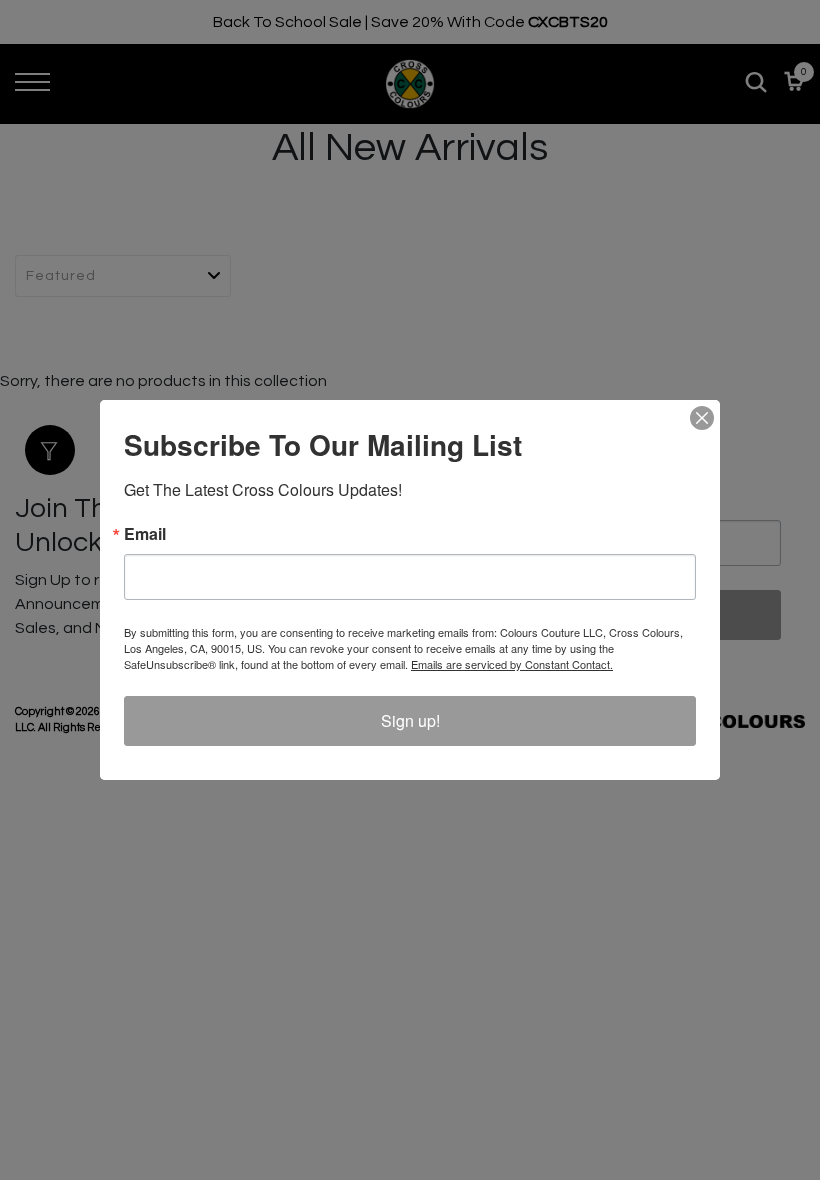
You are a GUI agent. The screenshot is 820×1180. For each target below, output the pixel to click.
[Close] (702, 418)
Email (145, 534)
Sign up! (410, 720)
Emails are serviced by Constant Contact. (512, 664)
